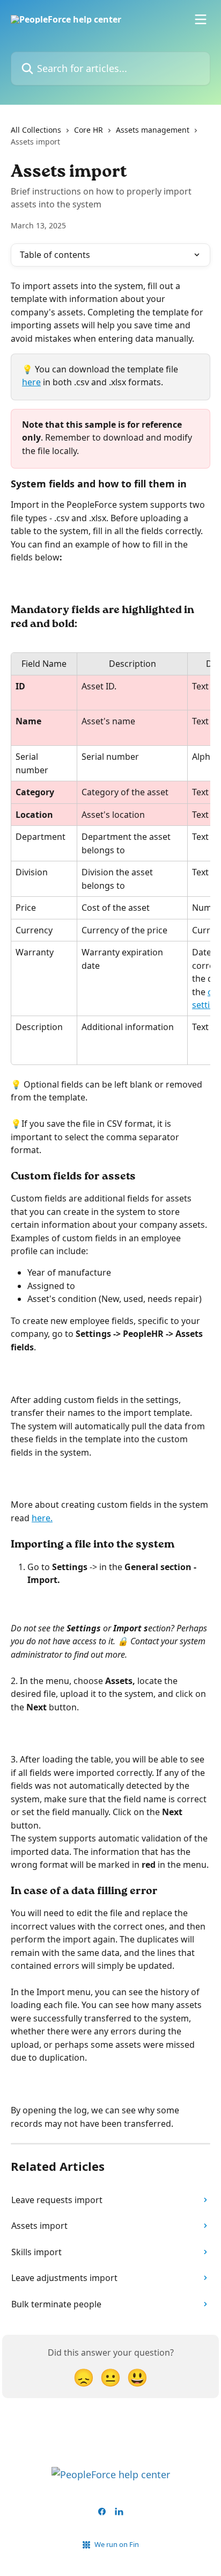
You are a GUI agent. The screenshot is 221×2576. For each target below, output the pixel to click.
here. (42, 1518)
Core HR (89, 130)
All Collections (36, 130)
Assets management (153, 130)
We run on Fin (117, 2544)
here (31, 382)
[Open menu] (201, 19)
